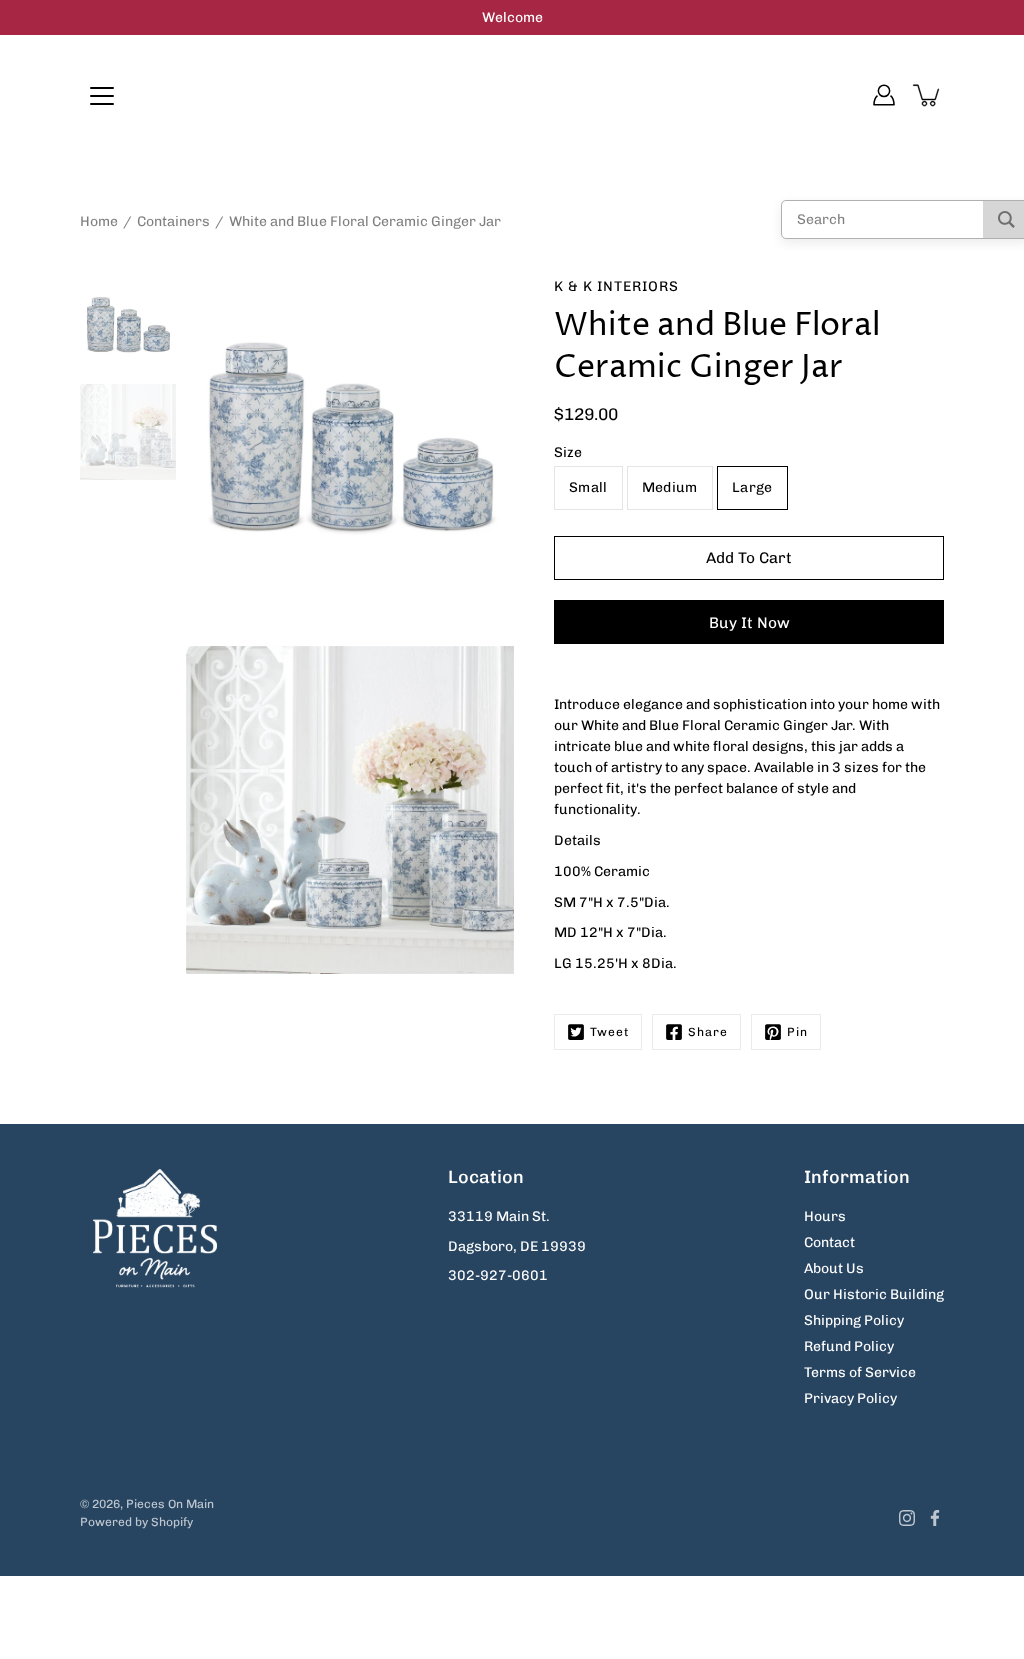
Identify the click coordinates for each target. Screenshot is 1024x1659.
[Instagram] (907, 1518)
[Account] (884, 95)
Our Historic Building (874, 1294)
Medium (670, 487)
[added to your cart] (928, 95)
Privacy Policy (850, 1398)
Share (708, 1032)
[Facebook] (935, 1518)
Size (568, 452)
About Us (834, 1268)
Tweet (609, 1032)
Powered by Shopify (136, 1522)
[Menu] (102, 96)
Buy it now (749, 623)
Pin (797, 1032)
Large (752, 487)
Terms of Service (860, 1372)
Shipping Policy (854, 1320)
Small (588, 487)
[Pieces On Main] (512, 95)
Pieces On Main (170, 1504)
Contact (829, 1242)
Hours (825, 1216)
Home (99, 221)
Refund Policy (849, 1346)
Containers (173, 221)
